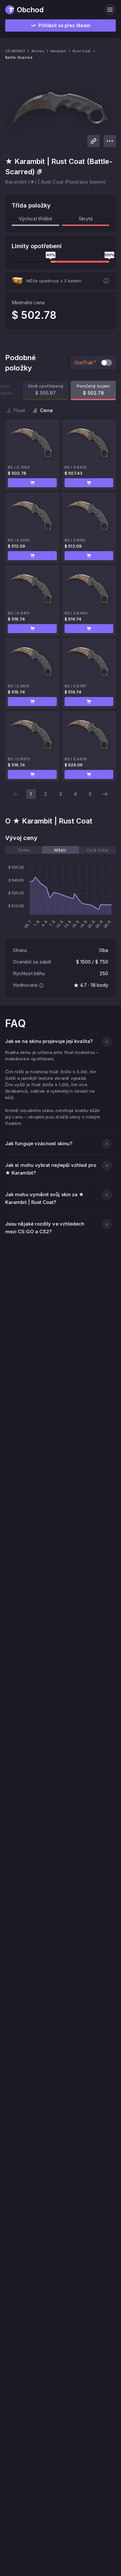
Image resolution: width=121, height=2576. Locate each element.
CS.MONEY (15, 51)
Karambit (58, 51)
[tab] (24, 850)
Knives (38, 51)
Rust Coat (82, 51)
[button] (32, 483)
